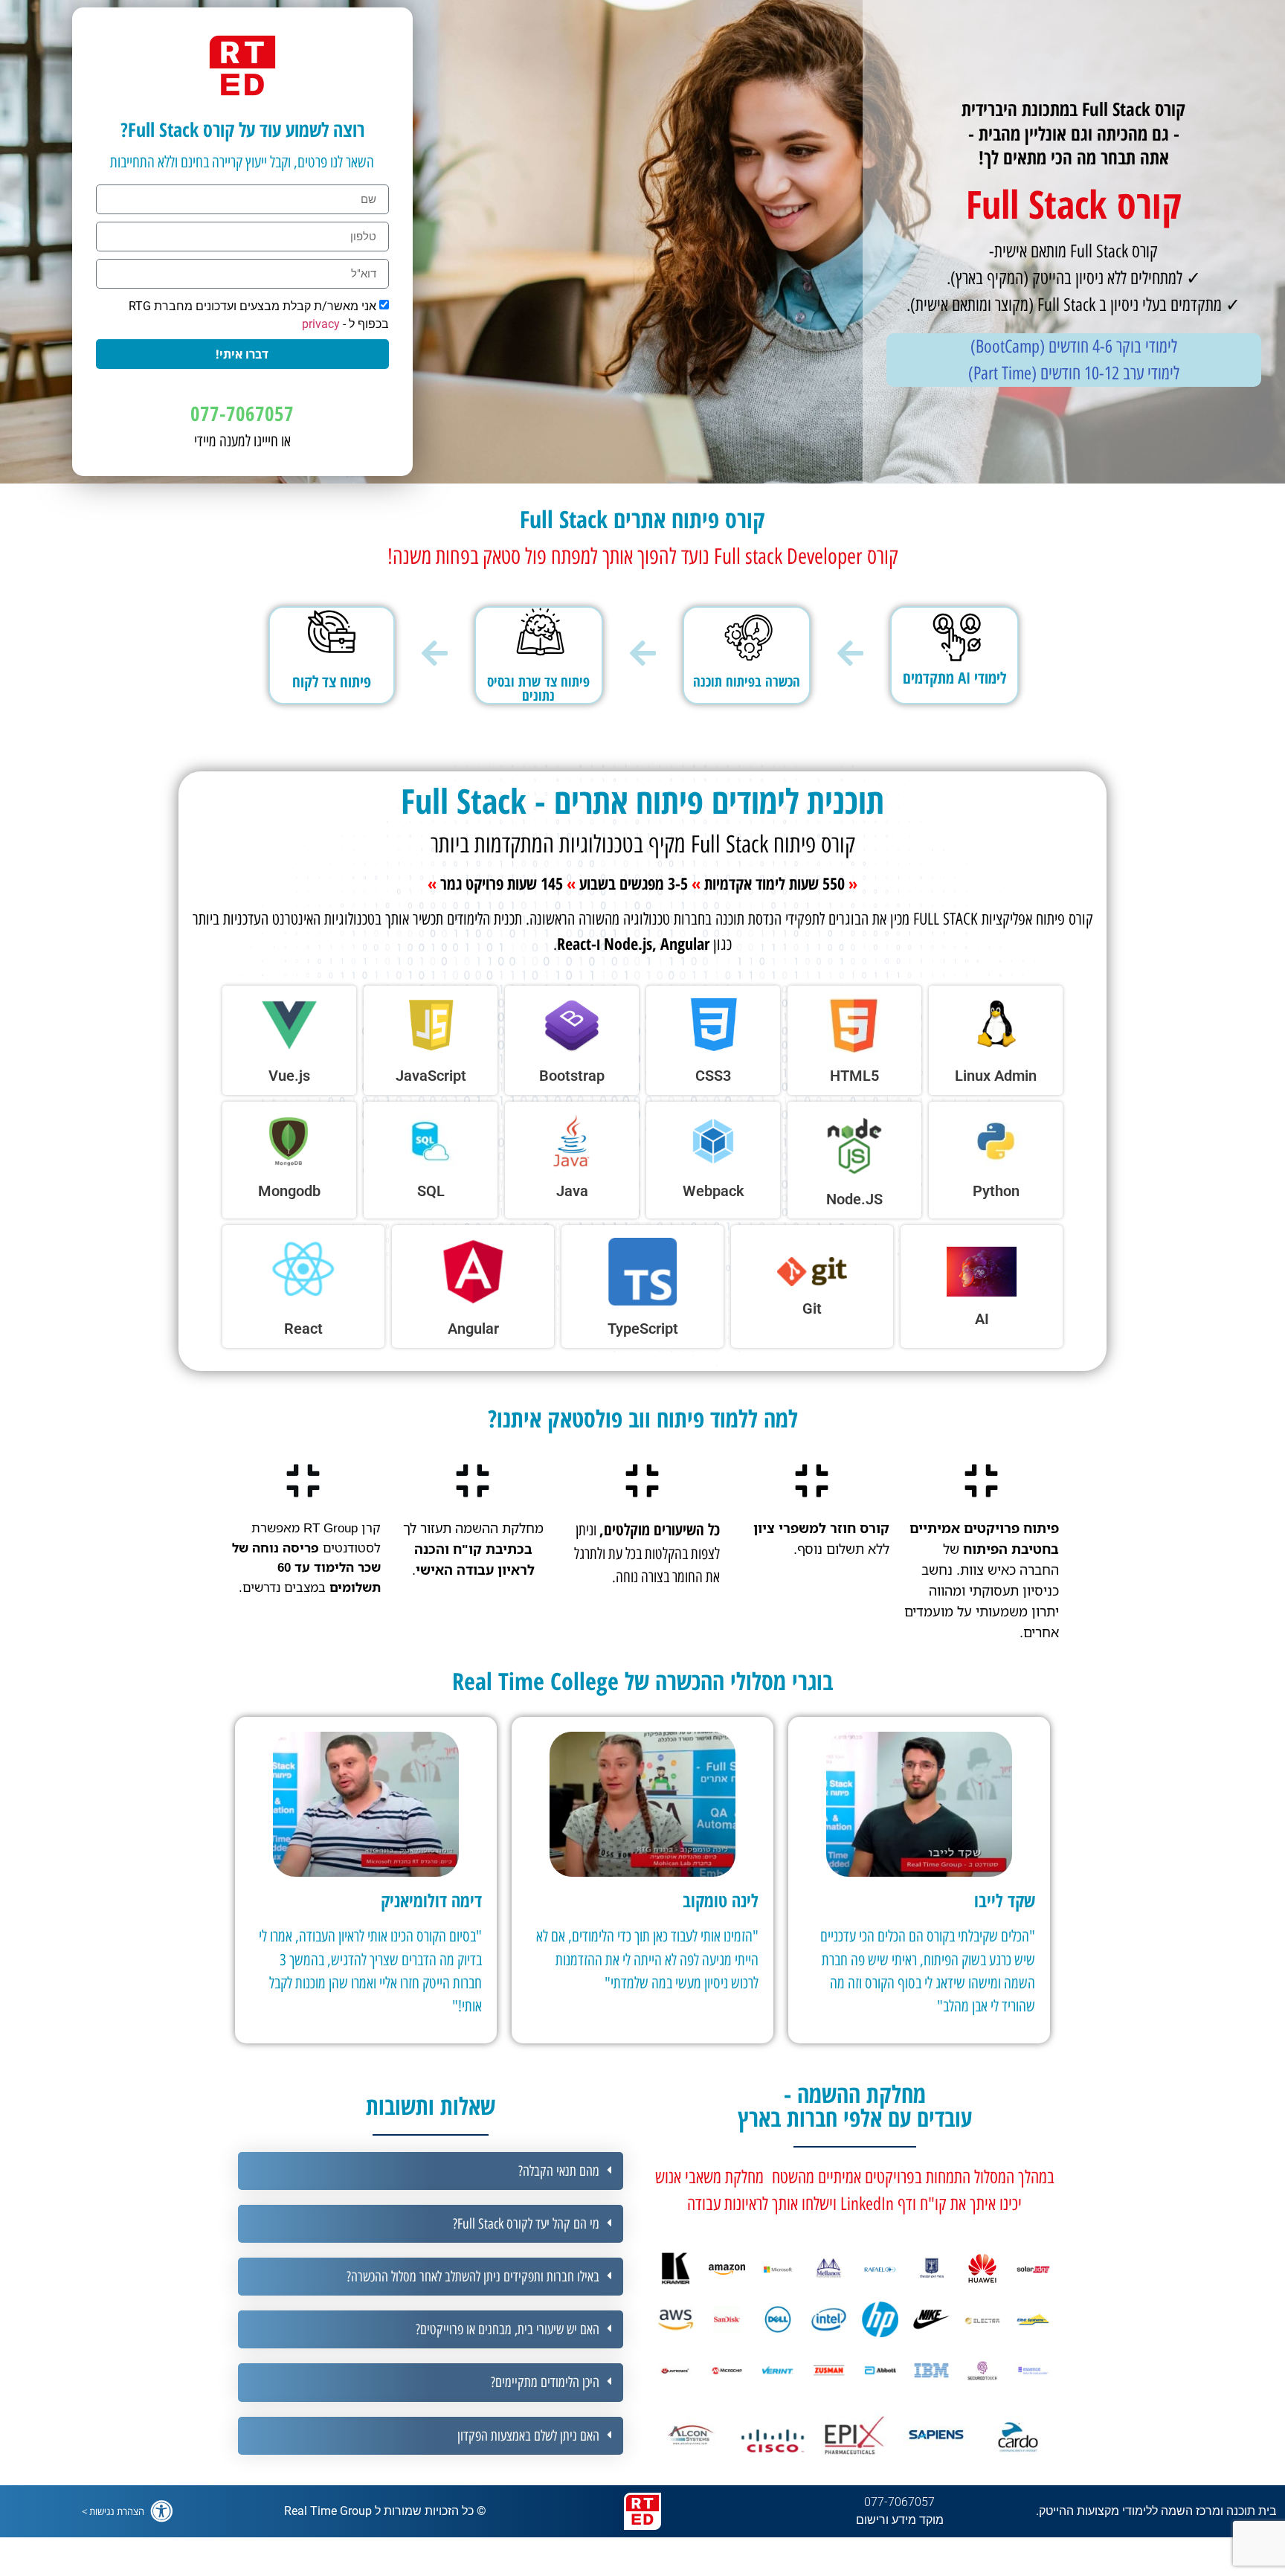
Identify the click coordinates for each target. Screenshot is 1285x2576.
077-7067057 (242, 413)
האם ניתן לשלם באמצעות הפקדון (528, 2436)
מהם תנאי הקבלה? (559, 2171)
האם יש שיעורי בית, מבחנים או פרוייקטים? (508, 2329)
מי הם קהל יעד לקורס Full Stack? (526, 2224)
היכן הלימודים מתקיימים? (545, 2382)
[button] (431, 2171)
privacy (321, 324)
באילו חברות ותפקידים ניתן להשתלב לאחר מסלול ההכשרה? (473, 2277)
